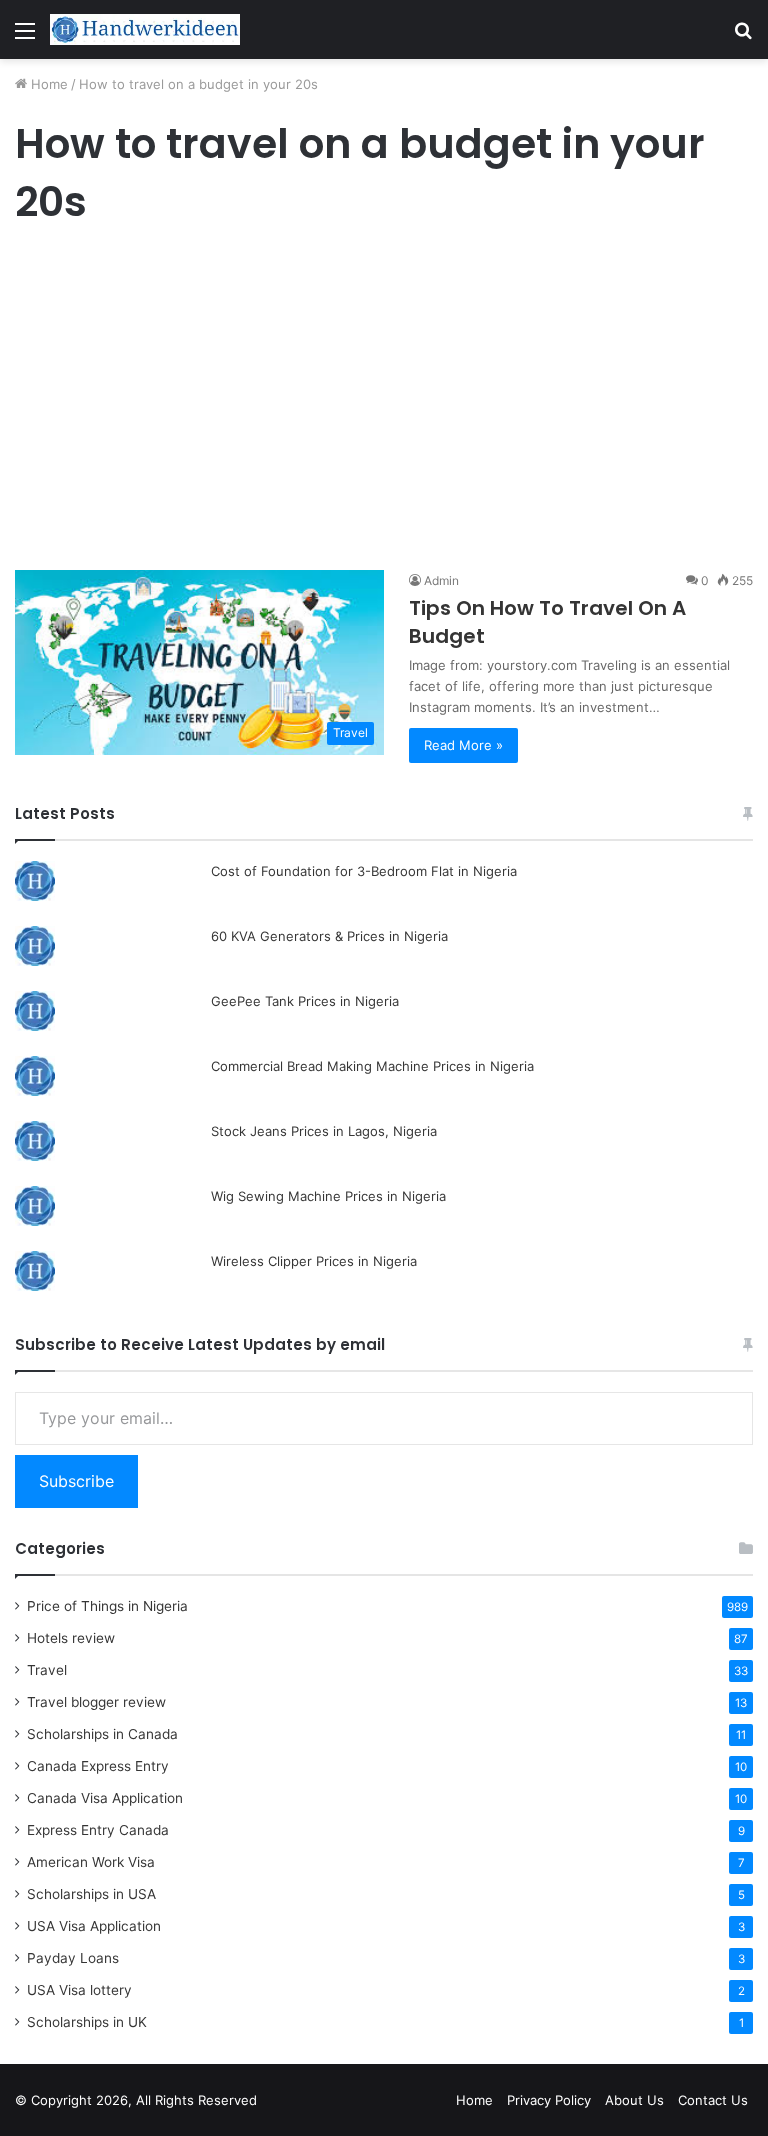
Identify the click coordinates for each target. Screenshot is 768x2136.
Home (47, 84)
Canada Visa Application (105, 1798)
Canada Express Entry (98, 1766)
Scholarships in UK (87, 2022)
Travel (47, 1670)
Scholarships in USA (91, 1894)
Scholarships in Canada (102, 1734)
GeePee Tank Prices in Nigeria (305, 1001)
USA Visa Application (94, 1926)
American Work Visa (91, 1862)
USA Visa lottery (79, 1990)
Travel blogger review (96, 1702)
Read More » (463, 745)
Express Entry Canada (98, 1830)
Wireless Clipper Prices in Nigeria (314, 1261)
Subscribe (76, 1481)
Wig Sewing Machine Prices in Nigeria (328, 1196)
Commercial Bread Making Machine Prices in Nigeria (372, 1066)
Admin (441, 580)
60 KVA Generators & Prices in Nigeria (329, 936)
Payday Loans (73, 1958)
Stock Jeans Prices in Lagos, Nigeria (324, 1131)
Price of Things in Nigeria (107, 1606)
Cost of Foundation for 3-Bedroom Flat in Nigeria (364, 871)
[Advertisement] (384, 398)
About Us (634, 2100)
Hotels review (71, 1638)
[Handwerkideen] (145, 29)
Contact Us (713, 2100)
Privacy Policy (549, 2100)
